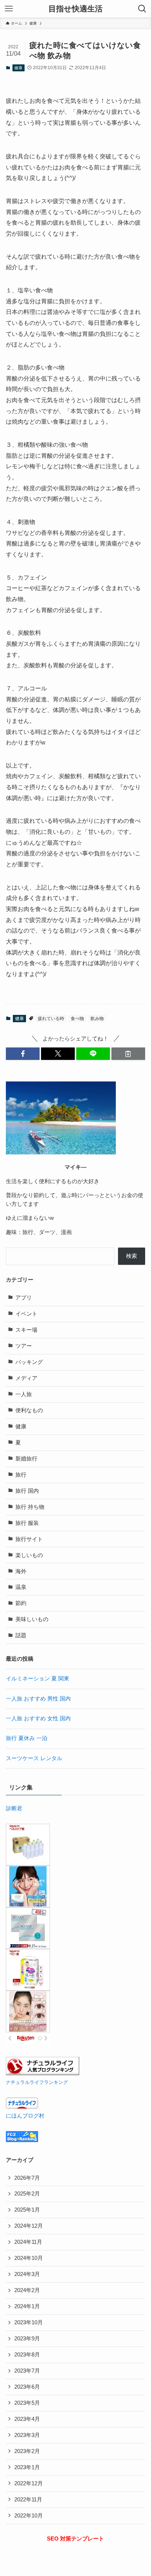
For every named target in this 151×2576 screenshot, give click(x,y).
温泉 (21, 1587)
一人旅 (24, 1394)
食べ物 (77, 1019)
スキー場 (26, 1330)
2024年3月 (27, 2274)
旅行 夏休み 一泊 (27, 1738)
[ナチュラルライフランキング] (43, 2073)
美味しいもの (32, 1619)
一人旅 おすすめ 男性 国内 (38, 1699)
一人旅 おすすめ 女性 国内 (38, 1718)
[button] (23, 1054)
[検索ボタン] (142, 9)
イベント (26, 1314)
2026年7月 (27, 2178)
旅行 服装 (27, 1523)
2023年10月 (29, 2322)
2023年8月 (27, 2355)
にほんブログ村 (25, 2116)
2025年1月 (27, 2210)
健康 (18, 68)
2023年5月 (27, 2403)
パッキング (29, 1362)
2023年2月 (27, 2451)
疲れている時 (51, 1019)
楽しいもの (29, 1555)
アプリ (24, 1298)
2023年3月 (27, 2435)
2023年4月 (27, 2419)
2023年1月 (27, 2467)
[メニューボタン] (9, 9)
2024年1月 (27, 2306)
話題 (21, 1635)
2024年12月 (29, 2226)
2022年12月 (29, 2483)
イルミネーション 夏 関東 (38, 1679)
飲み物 (97, 1019)
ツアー (24, 1346)
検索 (132, 1256)
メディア (26, 1378)
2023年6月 (27, 2387)
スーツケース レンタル (34, 1758)
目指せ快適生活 (75, 9)
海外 (21, 1571)
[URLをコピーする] (128, 1054)
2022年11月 (28, 2500)
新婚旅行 (26, 1459)
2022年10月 (29, 2516)
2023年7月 (27, 2371)
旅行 (21, 1475)
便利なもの (29, 1410)
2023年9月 (27, 2339)
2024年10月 (29, 2258)
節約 (21, 1603)
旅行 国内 (27, 1491)
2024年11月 (28, 2242)
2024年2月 (27, 2290)
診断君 (14, 1808)
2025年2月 (27, 2194)
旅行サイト (29, 1539)
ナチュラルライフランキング (37, 2082)
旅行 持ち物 (30, 1507)
